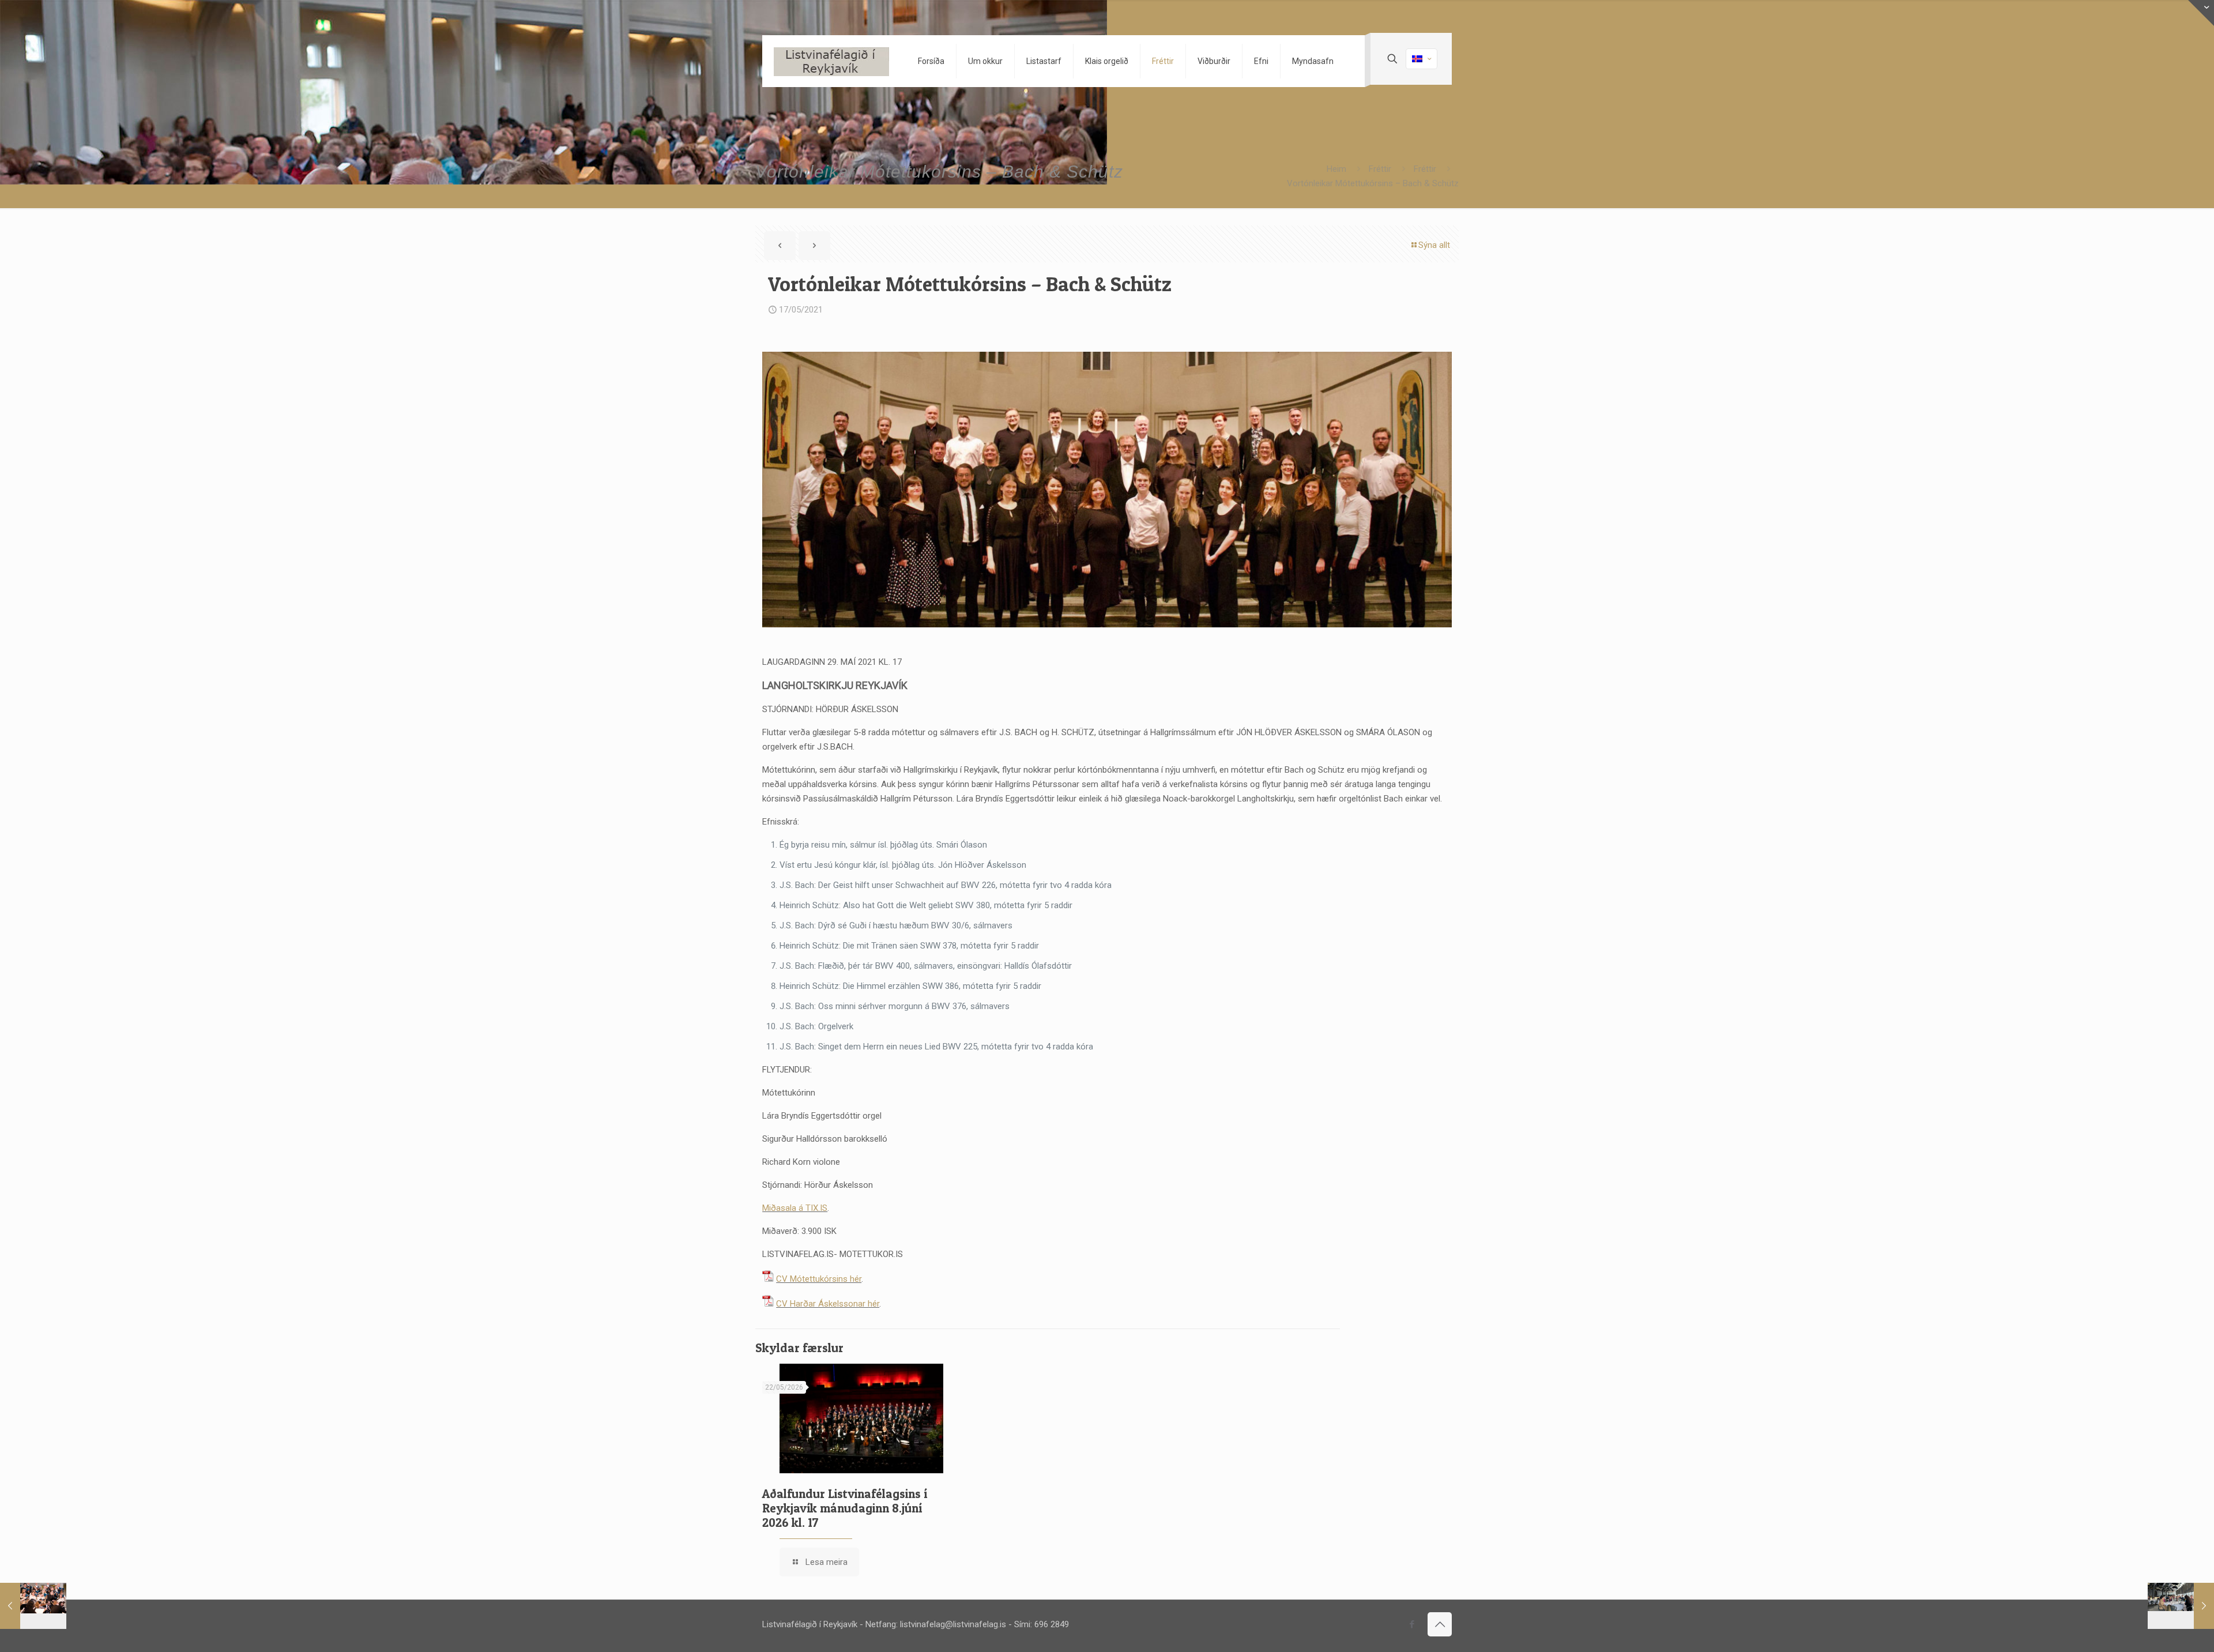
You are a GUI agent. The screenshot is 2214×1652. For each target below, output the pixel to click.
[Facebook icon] (1412, 1624)
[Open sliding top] (2201, 13)
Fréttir (1380, 169)
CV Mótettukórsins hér (819, 1279)
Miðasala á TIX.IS (795, 1208)
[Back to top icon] (1440, 1624)
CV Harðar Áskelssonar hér (828, 1304)
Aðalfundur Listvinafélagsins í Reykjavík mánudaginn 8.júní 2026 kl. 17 (845, 1508)
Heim (1336, 169)
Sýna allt (1434, 245)
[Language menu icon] (1422, 59)
